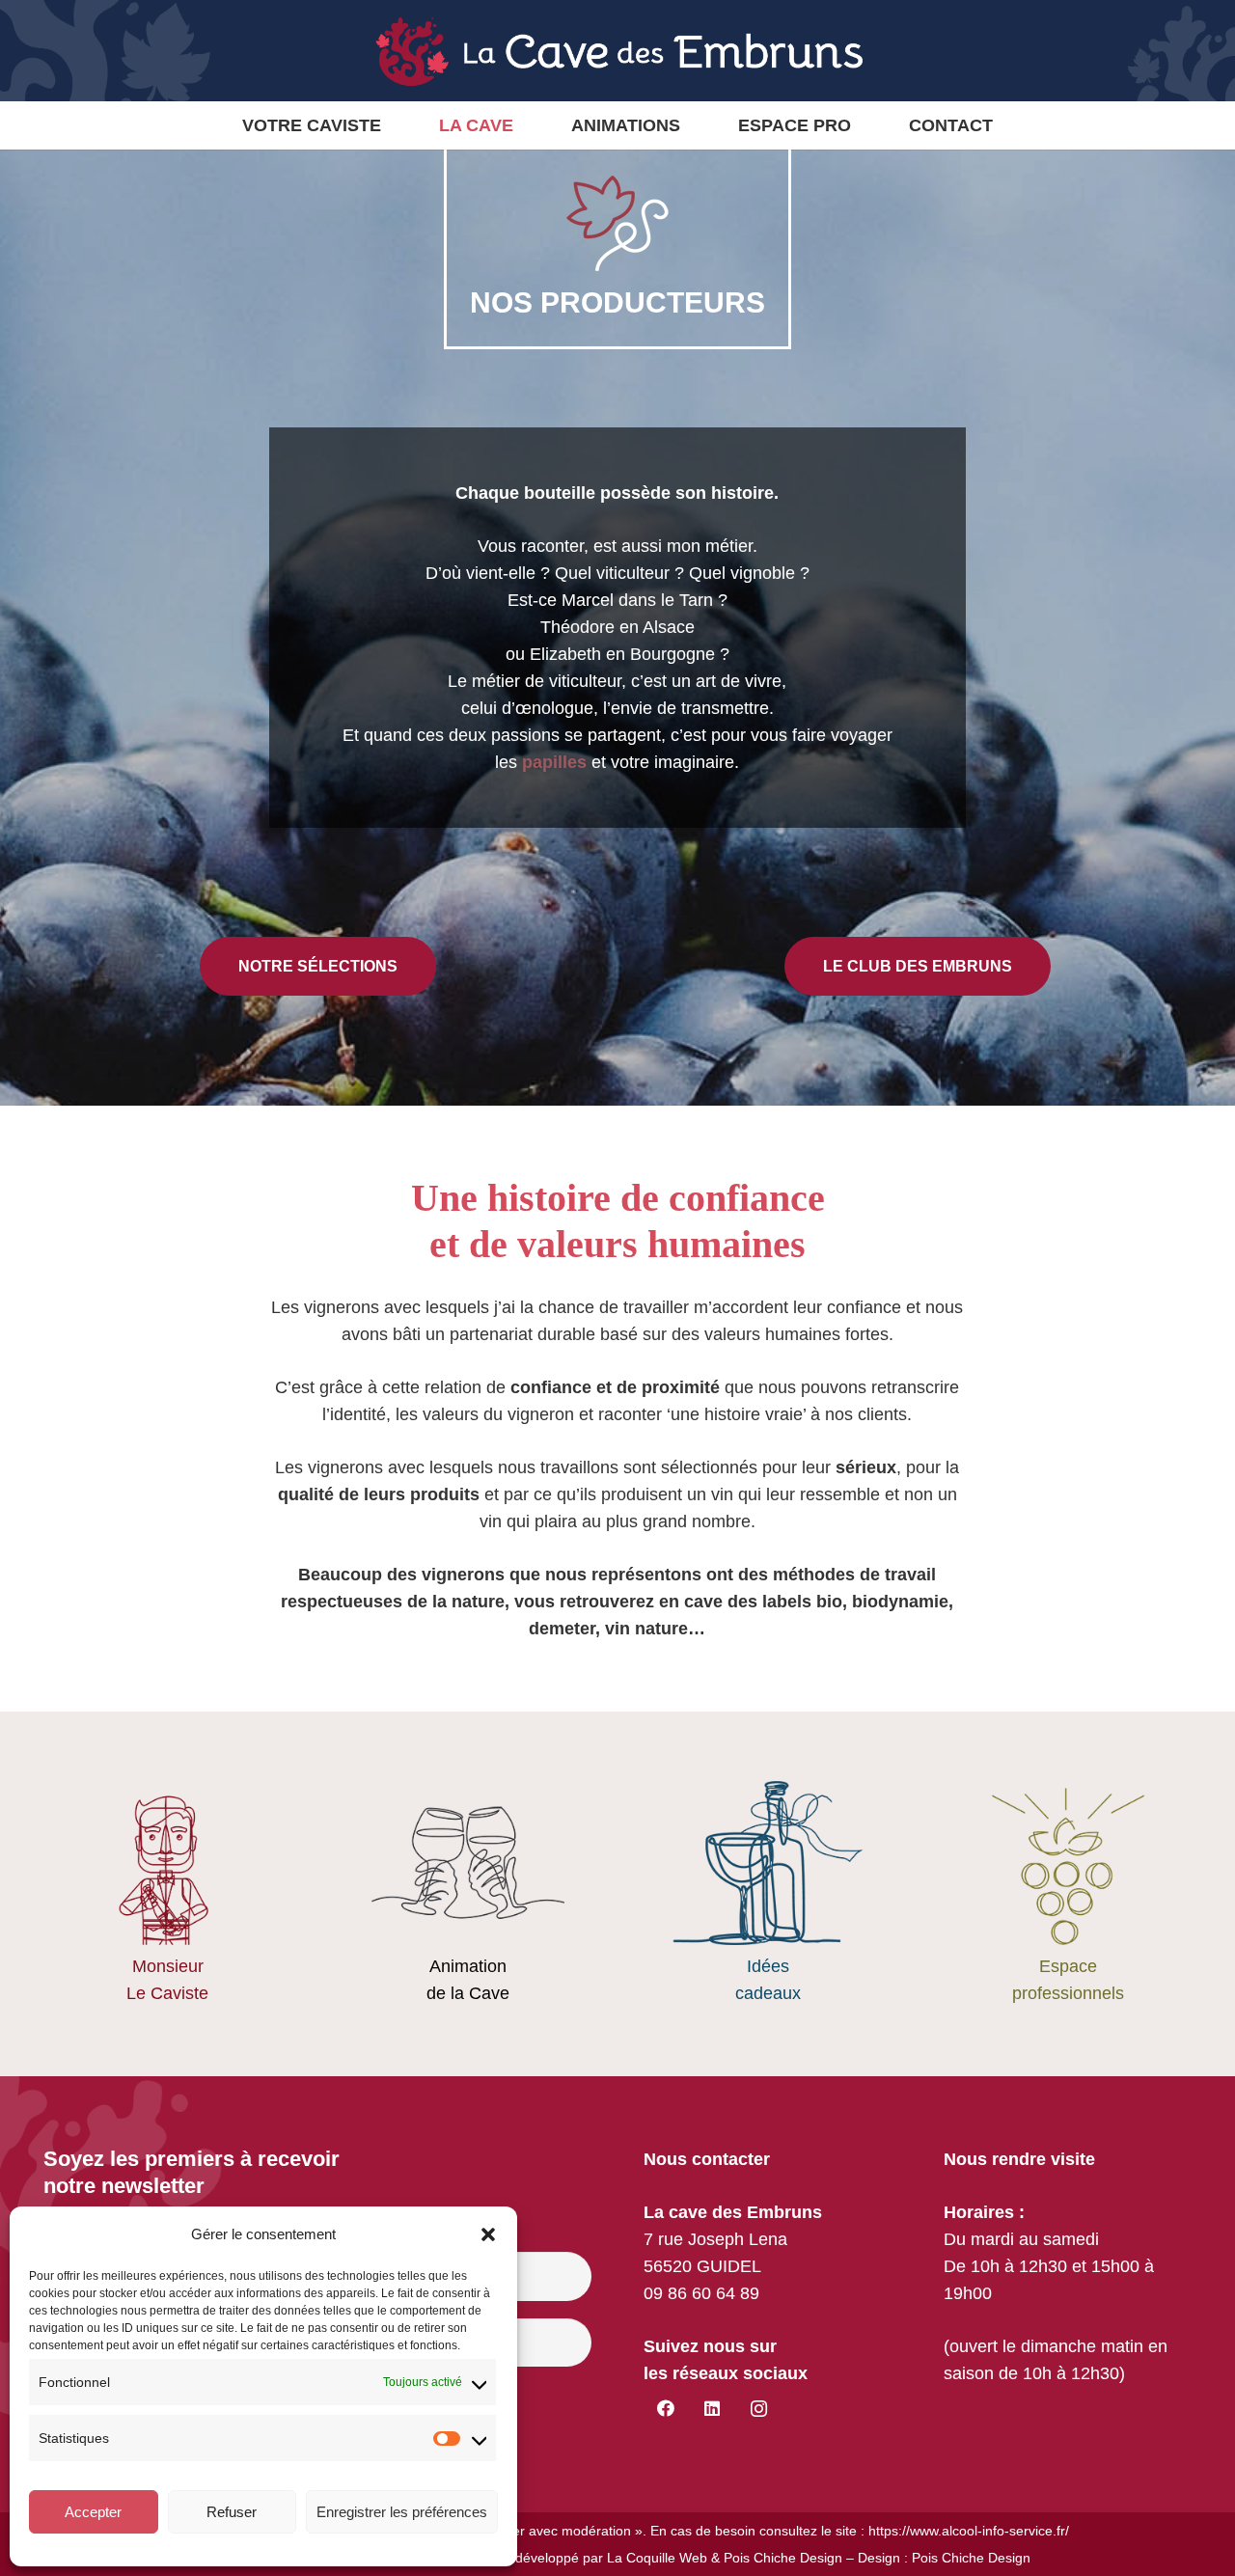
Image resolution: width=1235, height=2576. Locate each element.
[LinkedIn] (713, 2409)
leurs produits (422, 1494)
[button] (488, 2234)
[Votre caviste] (167, 1894)
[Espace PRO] (1068, 1894)
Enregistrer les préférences (402, 2512)
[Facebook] (665, 2409)
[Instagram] (759, 2409)
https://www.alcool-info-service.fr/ (969, 2531)
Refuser (232, 2512)
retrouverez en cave (639, 1602)
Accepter (93, 2512)
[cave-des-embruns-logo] (617, 51)
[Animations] (467, 1894)
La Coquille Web (657, 2558)
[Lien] (768, 1894)
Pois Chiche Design (783, 2558)
